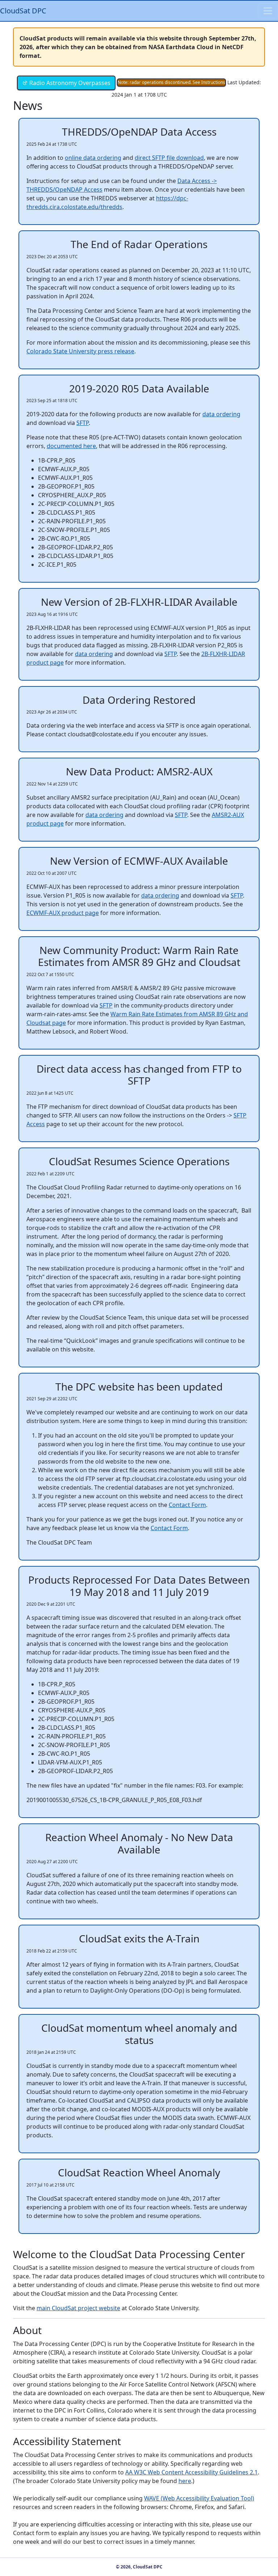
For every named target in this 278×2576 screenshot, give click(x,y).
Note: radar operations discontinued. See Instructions (171, 82)
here (185, 2481)
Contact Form (187, 1505)
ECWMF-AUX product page (63, 913)
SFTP (83, 423)
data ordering (221, 414)
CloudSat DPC (23, 11)
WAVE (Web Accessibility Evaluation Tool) (199, 2498)
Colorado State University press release (80, 351)
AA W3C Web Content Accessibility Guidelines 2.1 (191, 2472)
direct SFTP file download (169, 158)
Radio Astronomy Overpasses (69, 83)
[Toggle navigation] (268, 11)
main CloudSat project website (78, 2308)
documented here (71, 446)
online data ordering (93, 158)
